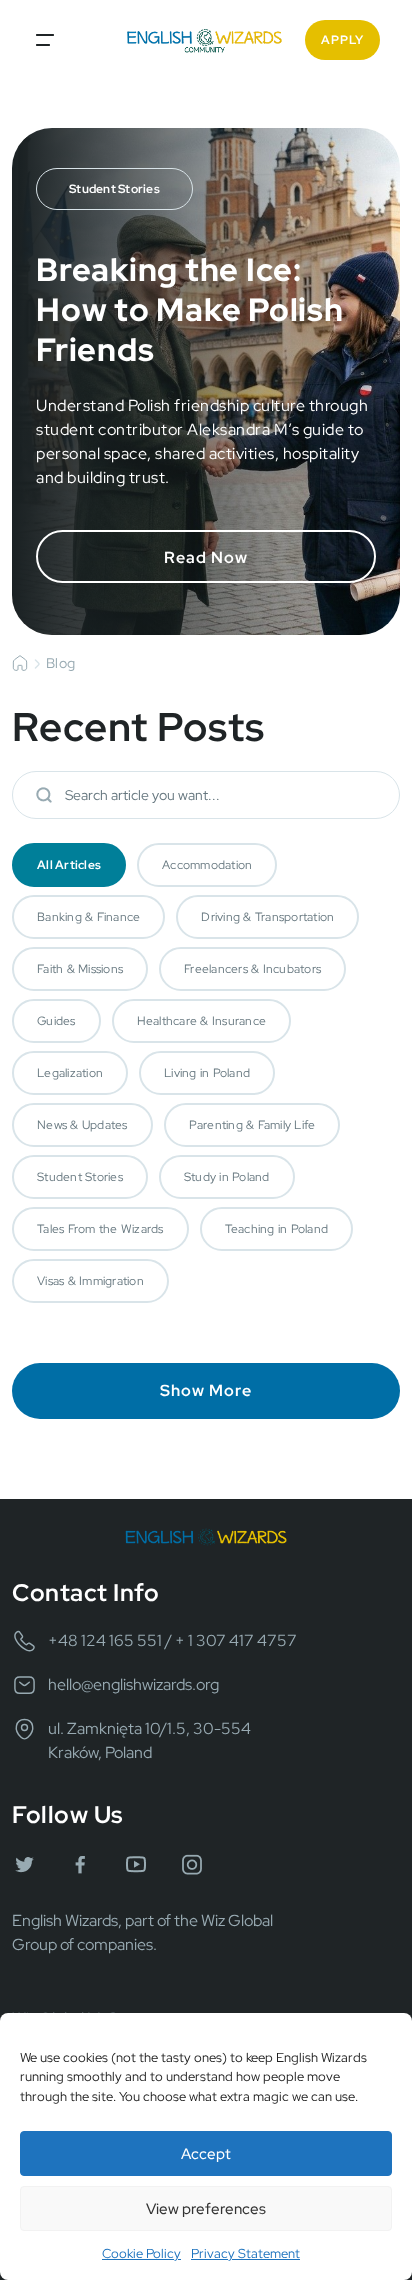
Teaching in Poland (277, 1229)
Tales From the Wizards (100, 1229)
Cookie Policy (141, 2253)
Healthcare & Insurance (202, 1021)
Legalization (70, 1073)
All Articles (69, 865)
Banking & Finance (88, 917)
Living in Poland (207, 1073)
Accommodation (207, 865)
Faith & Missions (80, 969)
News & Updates (82, 1125)
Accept (206, 2154)
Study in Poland (227, 1177)
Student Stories (80, 1177)
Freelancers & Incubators (252, 969)
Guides (56, 1021)
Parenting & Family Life (252, 1125)
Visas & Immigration (90, 1281)
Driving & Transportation (267, 917)
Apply (342, 40)
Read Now (206, 557)
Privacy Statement (245, 2253)
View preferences (206, 2209)
